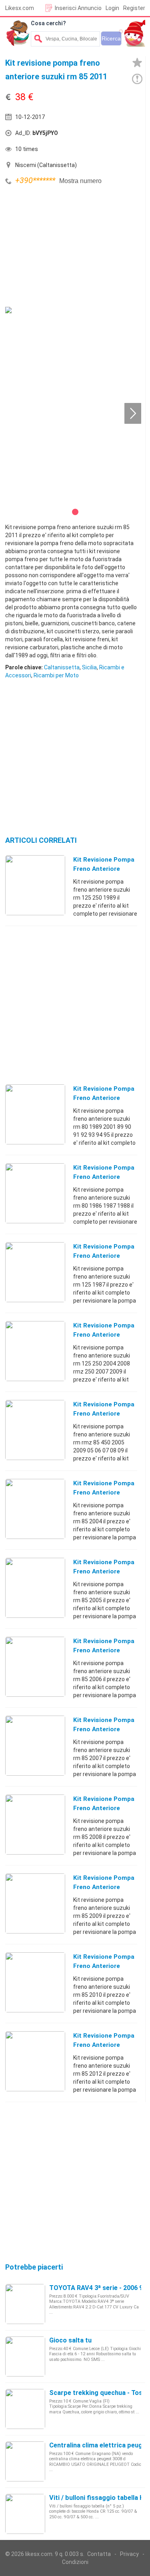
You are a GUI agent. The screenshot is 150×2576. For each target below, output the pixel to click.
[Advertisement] (65, 247)
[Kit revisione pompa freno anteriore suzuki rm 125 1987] (35, 1272)
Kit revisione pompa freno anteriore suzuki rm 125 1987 (104, 1256)
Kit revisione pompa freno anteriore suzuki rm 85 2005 (104, 1571)
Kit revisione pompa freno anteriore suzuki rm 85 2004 (104, 1492)
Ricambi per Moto (56, 675)
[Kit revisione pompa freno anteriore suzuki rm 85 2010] (35, 1982)
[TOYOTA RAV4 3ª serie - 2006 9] (25, 2304)
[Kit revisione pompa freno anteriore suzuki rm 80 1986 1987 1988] (35, 1193)
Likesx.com (20, 8)
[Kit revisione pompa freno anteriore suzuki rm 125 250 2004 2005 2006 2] (35, 1351)
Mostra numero (80, 181)
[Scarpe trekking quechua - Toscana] (25, 2409)
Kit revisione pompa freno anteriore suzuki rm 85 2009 (104, 1887)
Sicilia (89, 667)
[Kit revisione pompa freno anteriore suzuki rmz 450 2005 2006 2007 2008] (35, 1430)
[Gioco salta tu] (25, 2356)
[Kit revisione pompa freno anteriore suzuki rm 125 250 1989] (35, 885)
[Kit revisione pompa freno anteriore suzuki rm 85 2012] (35, 2061)
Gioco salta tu (70, 2340)
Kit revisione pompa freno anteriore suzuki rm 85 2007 (104, 1729)
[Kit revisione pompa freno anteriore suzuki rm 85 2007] (35, 1745)
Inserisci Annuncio (78, 8)
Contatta (99, 2554)
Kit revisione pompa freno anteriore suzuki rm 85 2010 (104, 1966)
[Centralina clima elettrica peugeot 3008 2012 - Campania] (25, 2461)
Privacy (129, 2554)
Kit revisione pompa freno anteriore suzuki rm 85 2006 (104, 1650)
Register (134, 8)
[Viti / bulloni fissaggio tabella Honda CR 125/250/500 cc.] (25, 2514)
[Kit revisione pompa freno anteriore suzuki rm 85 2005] (35, 1587)
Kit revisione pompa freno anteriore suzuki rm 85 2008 (104, 1808)
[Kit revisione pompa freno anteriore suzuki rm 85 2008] (35, 1824)
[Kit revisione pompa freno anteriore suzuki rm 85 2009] (35, 1903)
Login (112, 8)
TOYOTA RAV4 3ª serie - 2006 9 (96, 2288)
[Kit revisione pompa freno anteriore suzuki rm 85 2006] (35, 1666)
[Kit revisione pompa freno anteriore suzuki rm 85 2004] (35, 1509)
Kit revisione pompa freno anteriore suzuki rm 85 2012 (104, 2045)
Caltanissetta (62, 667)
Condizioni (75, 2562)
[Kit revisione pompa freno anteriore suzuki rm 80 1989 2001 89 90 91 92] (35, 1114)
